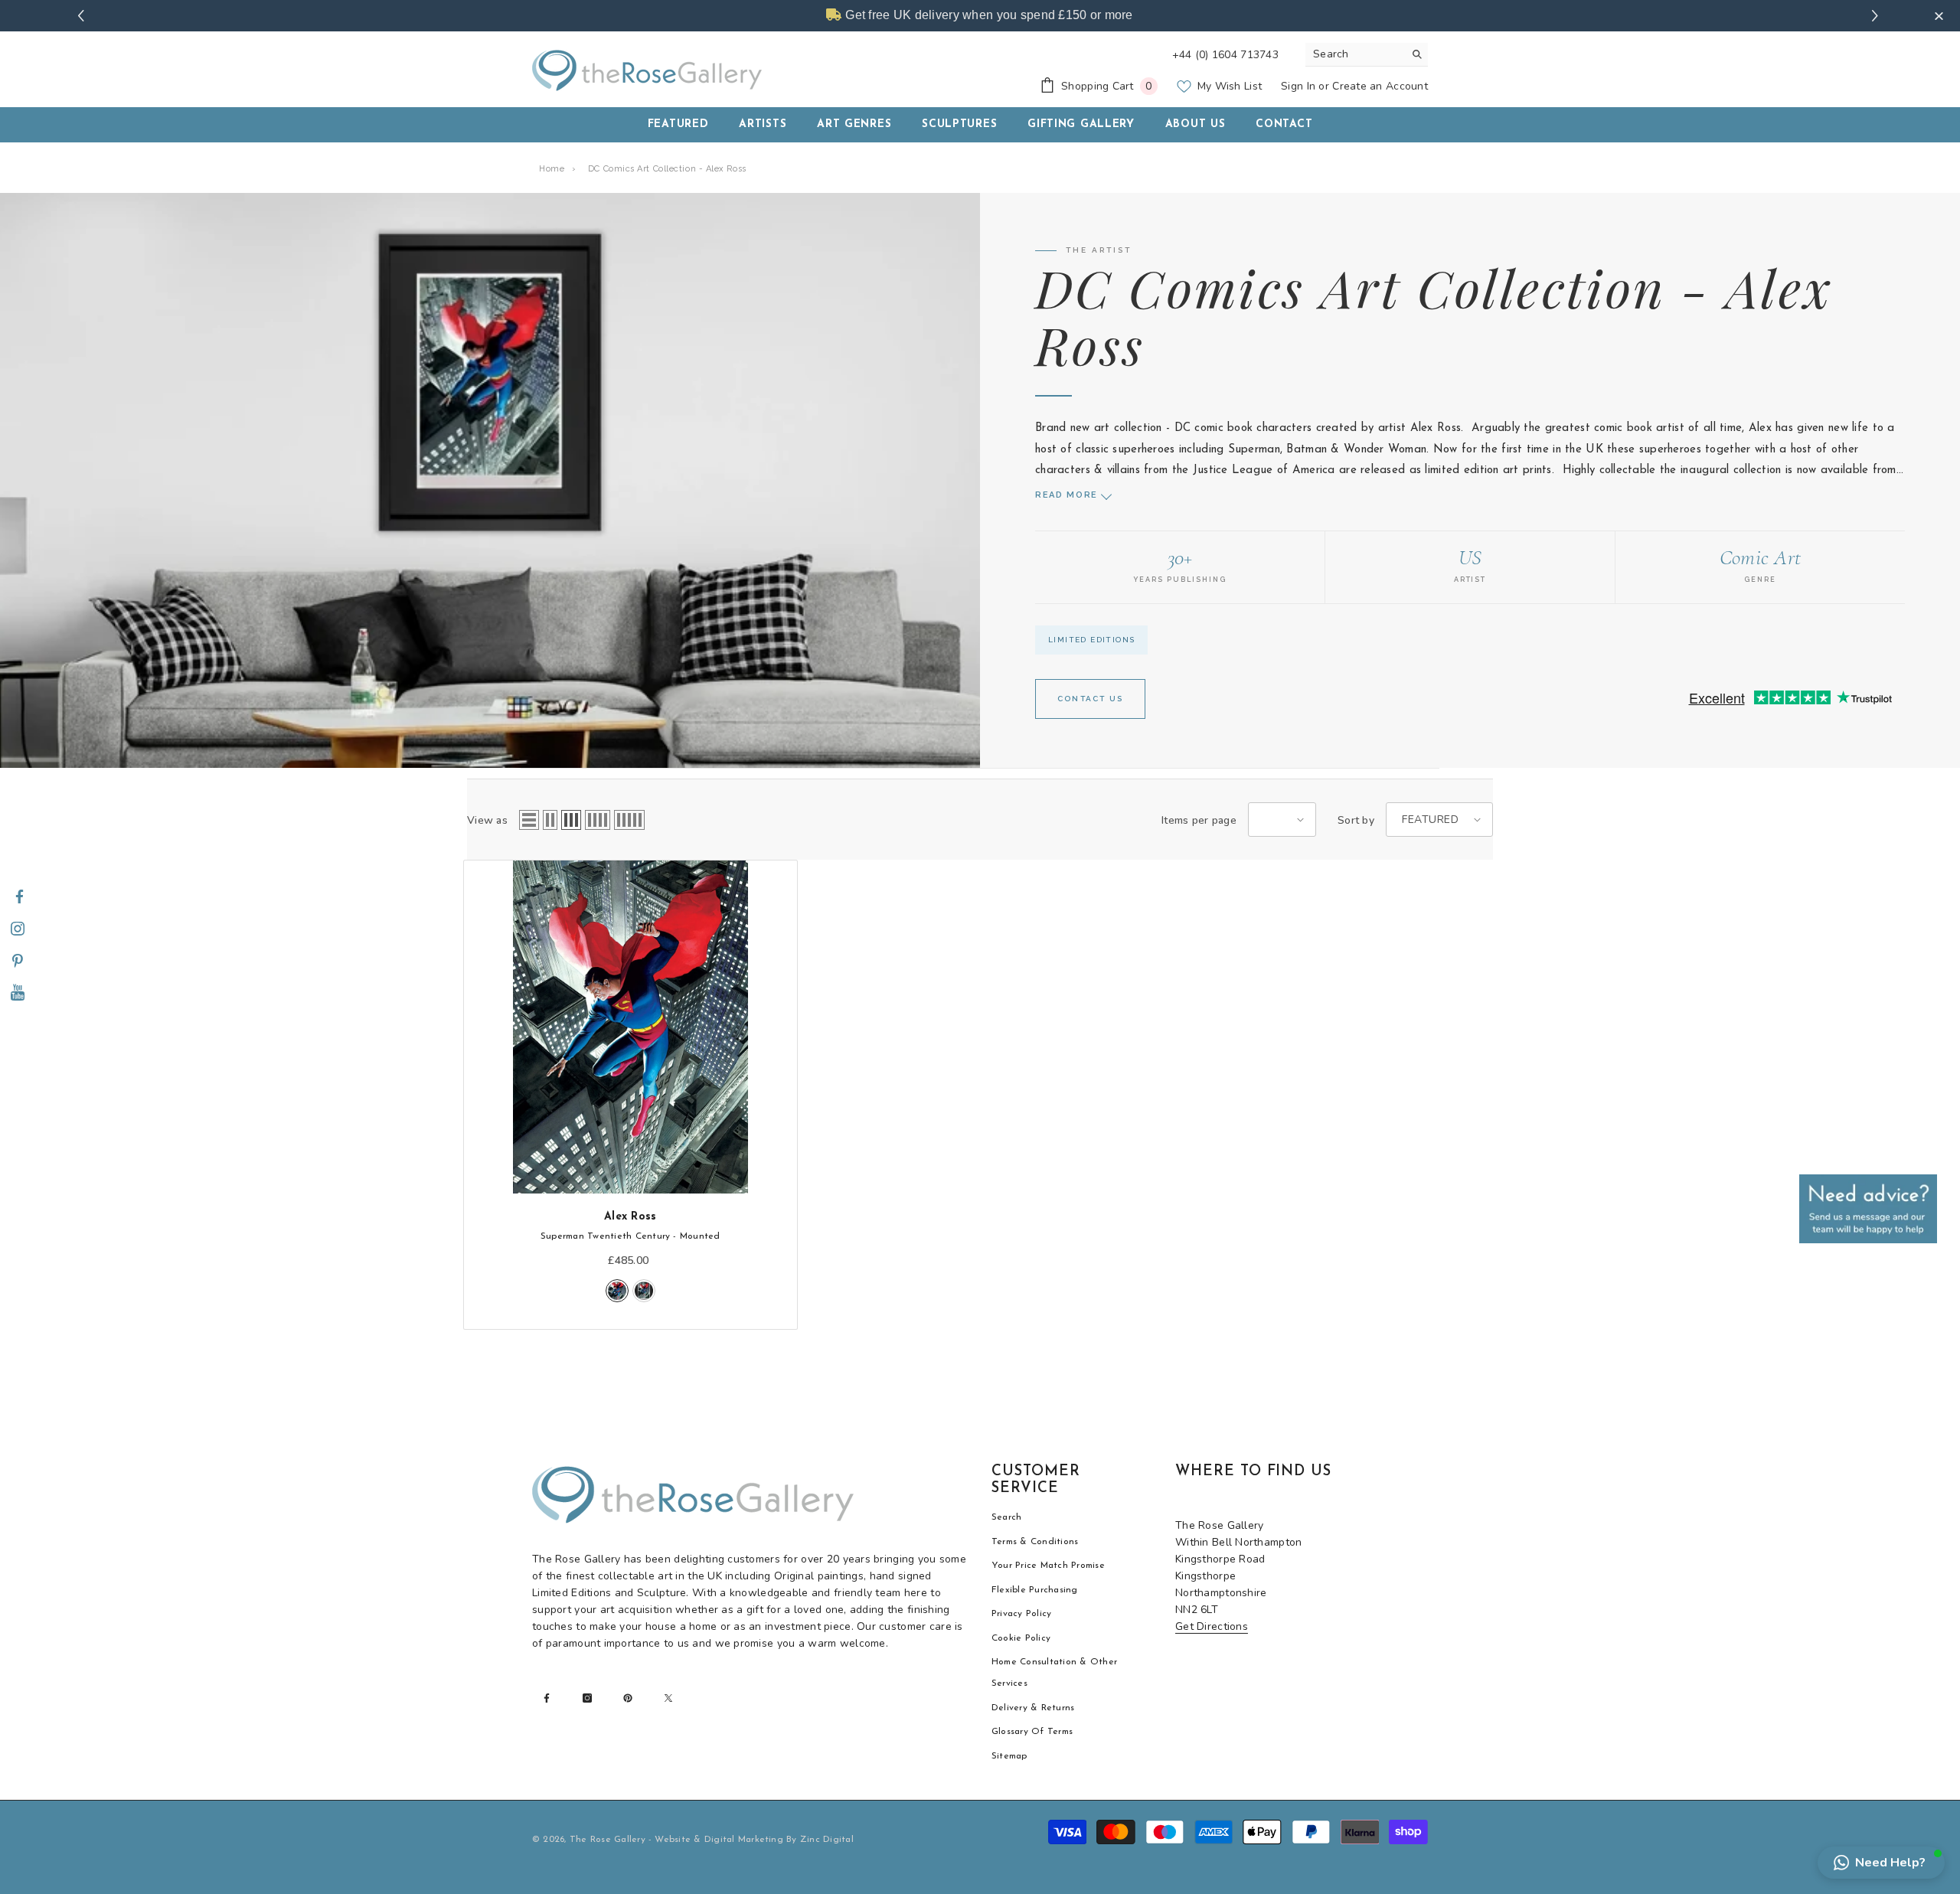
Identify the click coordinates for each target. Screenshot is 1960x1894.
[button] (529, 820)
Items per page (1199, 820)
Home (552, 169)
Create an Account (1380, 86)
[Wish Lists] (783, 893)
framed (644, 1291)
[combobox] (1355, 54)
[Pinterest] (18, 962)
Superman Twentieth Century (630, 1236)
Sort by (1356, 820)
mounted (617, 1291)
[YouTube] (18, 994)
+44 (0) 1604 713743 (1225, 55)
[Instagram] (18, 929)
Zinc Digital (827, 1840)
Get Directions (1212, 1626)
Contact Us (1090, 699)
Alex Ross (630, 1217)
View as (487, 820)
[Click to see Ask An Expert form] (1868, 1209)
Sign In (1298, 86)
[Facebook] (19, 897)
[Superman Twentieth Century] (630, 1027)
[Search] (1367, 55)
